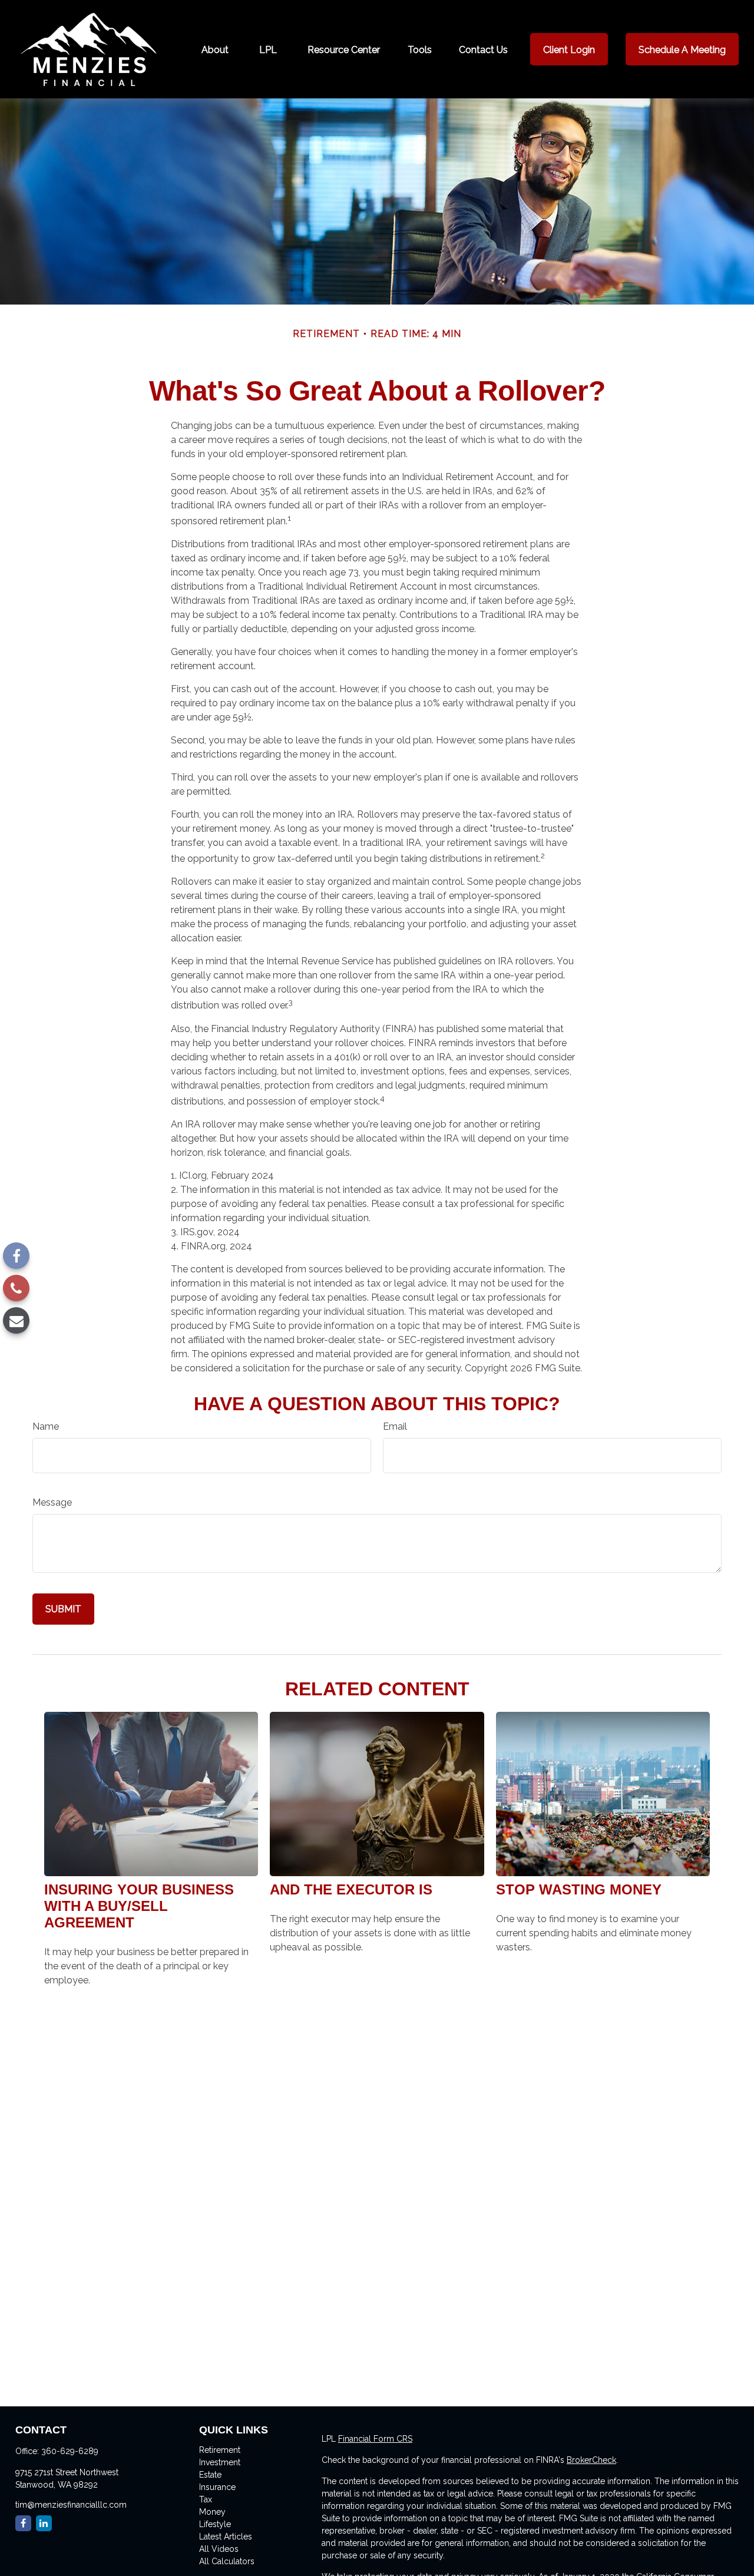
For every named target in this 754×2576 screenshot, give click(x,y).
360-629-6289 (70, 2451)
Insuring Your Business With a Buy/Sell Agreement (139, 1906)
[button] (215, 49)
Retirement (220, 2450)
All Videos (219, 2549)
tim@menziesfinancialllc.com (71, 2505)
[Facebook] (16, 1256)
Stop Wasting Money (579, 1889)
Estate (210, 2475)
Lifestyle (215, 2524)
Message (52, 1502)
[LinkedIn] (44, 2523)
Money (212, 2512)
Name (46, 1426)
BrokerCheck (591, 2460)
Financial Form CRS (375, 2439)
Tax (206, 2499)
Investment (220, 2462)
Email (395, 1426)
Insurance (217, 2487)
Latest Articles (226, 2537)
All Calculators (227, 2561)
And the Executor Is (351, 1889)
